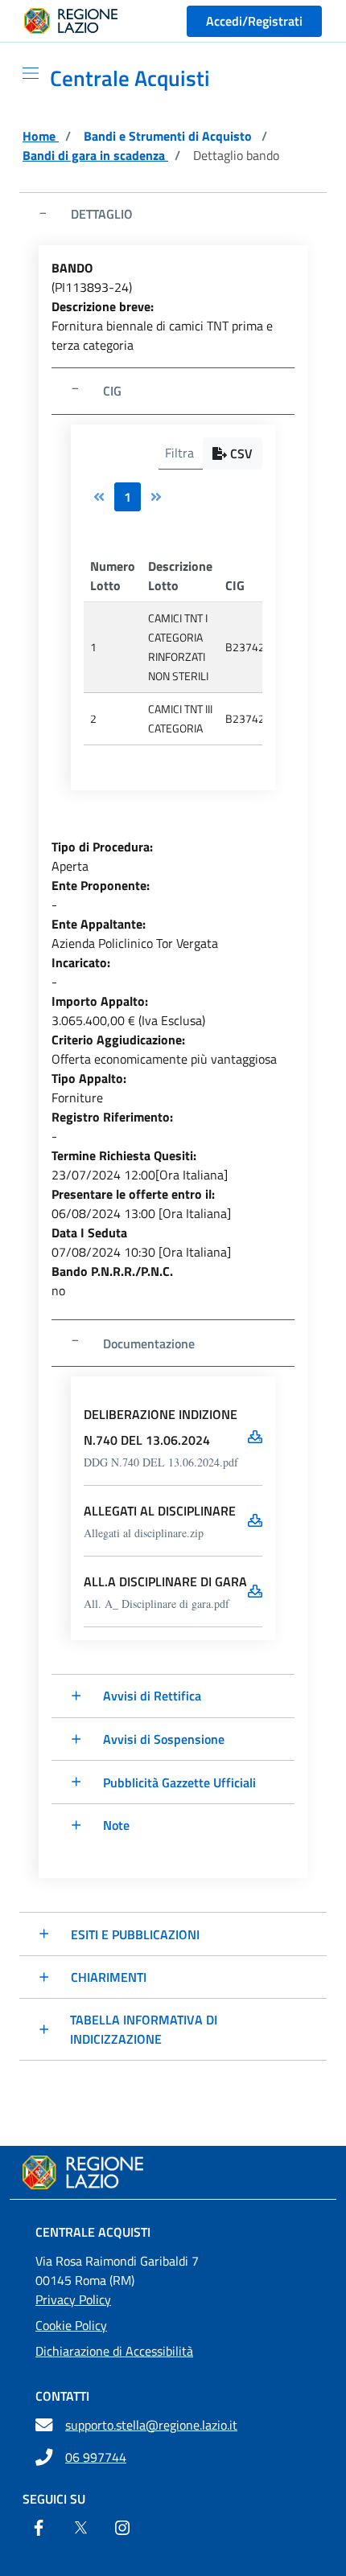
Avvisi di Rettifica (152, 1696)
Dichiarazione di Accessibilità (114, 2351)
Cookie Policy (71, 2325)
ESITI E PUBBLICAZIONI (135, 1934)
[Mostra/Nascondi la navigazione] (24, 73)
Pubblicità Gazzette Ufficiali (179, 1782)
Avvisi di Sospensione (164, 1739)
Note (116, 1825)
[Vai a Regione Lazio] (71, 21)
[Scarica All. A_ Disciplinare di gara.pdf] (255, 1591)
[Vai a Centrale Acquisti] (173, 2172)
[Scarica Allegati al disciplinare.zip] (255, 1520)
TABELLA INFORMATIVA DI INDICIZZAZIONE (144, 2029)
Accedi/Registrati (254, 21)
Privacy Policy (73, 2299)
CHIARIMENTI (109, 1977)
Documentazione (149, 1343)
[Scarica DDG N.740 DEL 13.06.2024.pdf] (255, 1437)
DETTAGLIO (102, 214)
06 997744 (96, 2457)
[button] (233, 453)
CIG (112, 391)
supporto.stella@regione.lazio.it (151, 2425)
